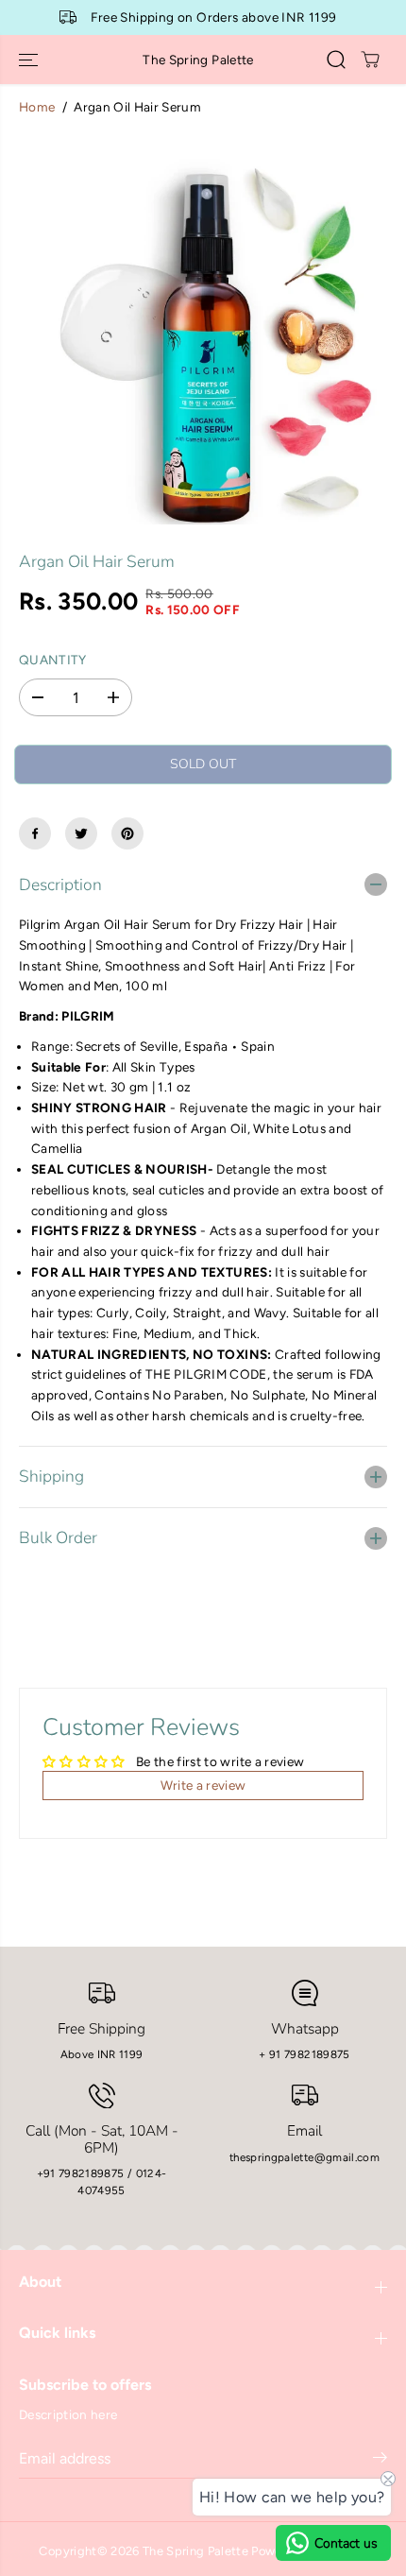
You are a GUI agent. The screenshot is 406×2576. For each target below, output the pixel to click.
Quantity (53, 660)
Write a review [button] (203, 1785)
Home (37, 107)
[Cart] (370, 60)
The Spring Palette (195, 2551)
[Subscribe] (380, 2461)
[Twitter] (81, 833)
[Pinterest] (127, 833)
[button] (30, 60)
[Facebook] (35, 833)
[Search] (336, 60)
